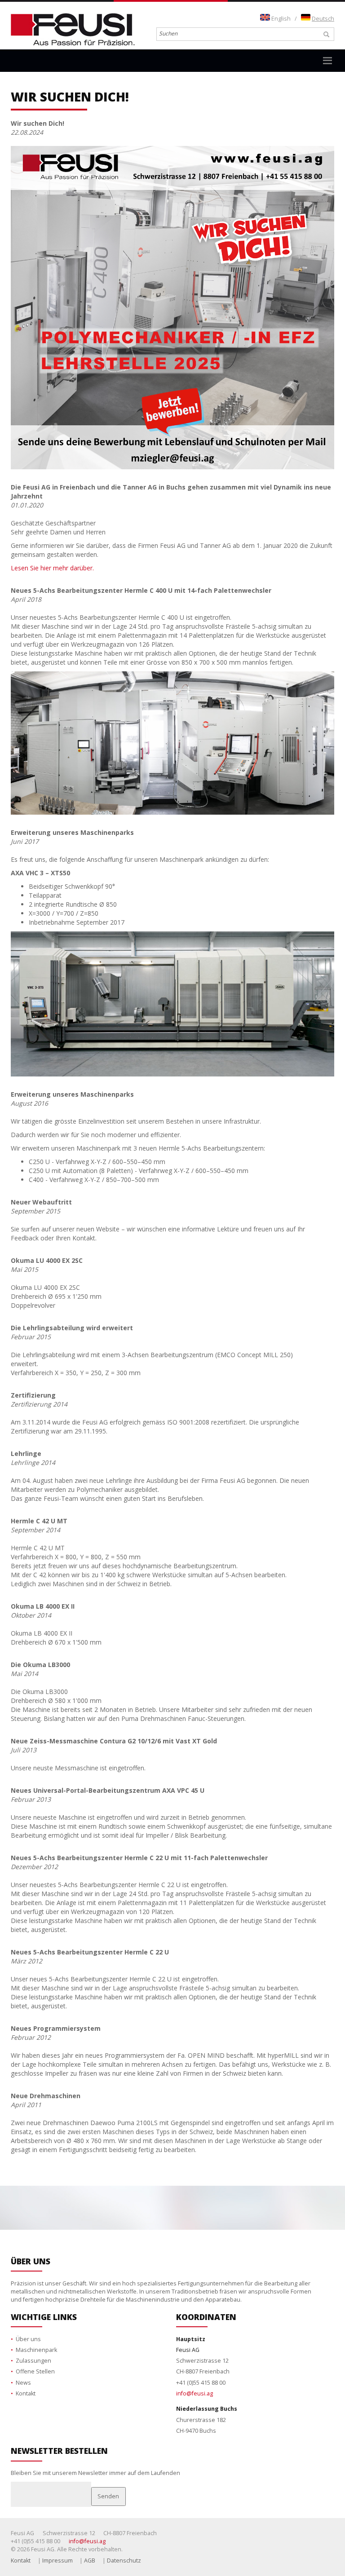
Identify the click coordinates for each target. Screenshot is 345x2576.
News (23, 2383)
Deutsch (323, 19)
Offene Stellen (35, 2371)
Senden (108, 2496)
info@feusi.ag (195, 2393)
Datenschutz (124, 2561)
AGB (90, 2561)
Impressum (57, 2561)
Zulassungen (33, 2361)
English (281, 19)
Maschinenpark (36, 2350)
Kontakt (26, 2393)
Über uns (28, 2339)
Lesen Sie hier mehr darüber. (52, 568)
